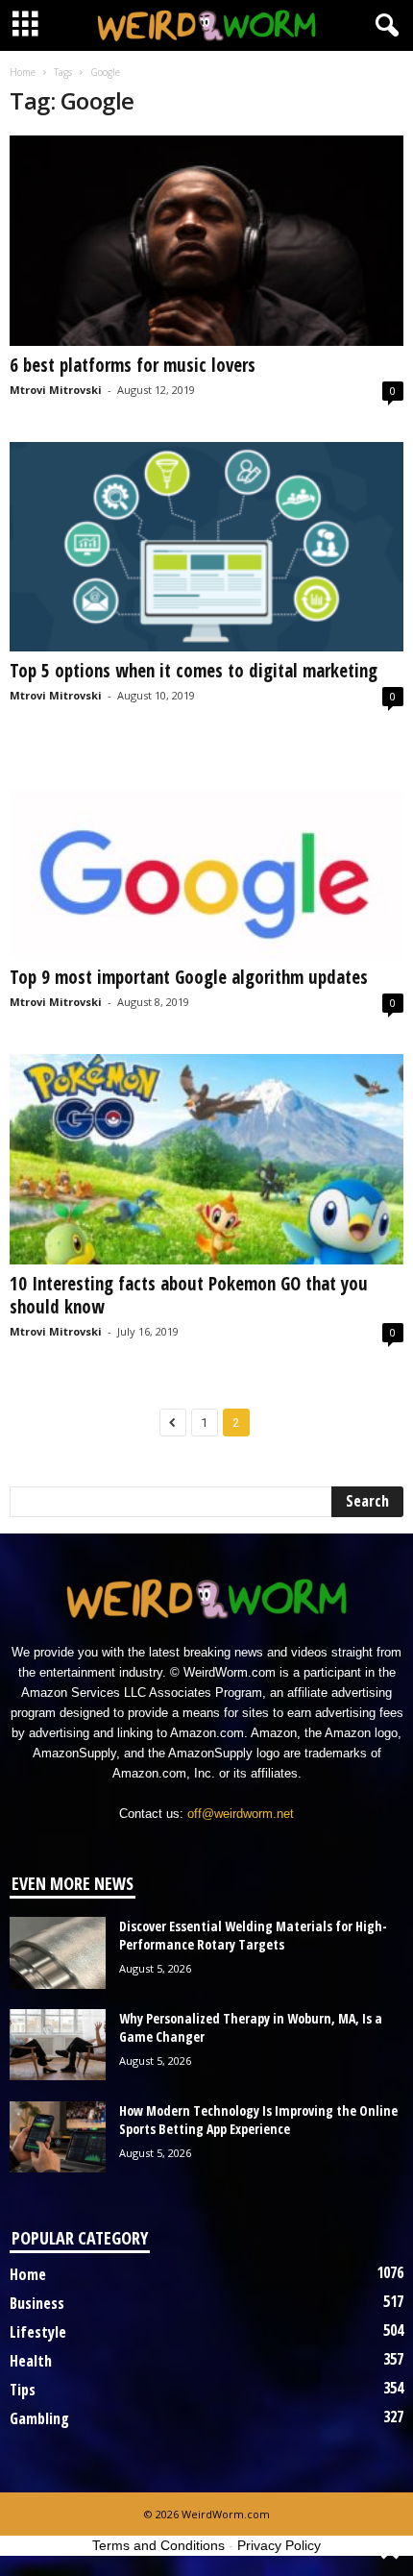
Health (31, 2361)
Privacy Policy (279, 2545)
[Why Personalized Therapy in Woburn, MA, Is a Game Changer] (58, 2045)
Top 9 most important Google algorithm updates (189, 977)
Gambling (39, 2418)
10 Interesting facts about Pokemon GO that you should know (189, 1295)
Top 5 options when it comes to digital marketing (194, 671)
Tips (23, 2390)
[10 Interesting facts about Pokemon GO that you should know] (206, 1159)
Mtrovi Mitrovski (56, 390)
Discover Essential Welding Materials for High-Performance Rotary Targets (253, 1935)
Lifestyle (38, 2332)
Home (23, 72)
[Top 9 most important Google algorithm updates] (206, 853)
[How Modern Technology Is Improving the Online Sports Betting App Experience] (58, 2137)
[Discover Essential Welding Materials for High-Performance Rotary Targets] (58, 1953)
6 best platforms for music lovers (135, 365)
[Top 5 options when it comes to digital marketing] (206, 547)
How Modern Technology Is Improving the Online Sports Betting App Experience (258, 2120)
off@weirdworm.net (241, 1814)
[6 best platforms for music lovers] (206, 241)
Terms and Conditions (158, 2545)
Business (37, 2303)
